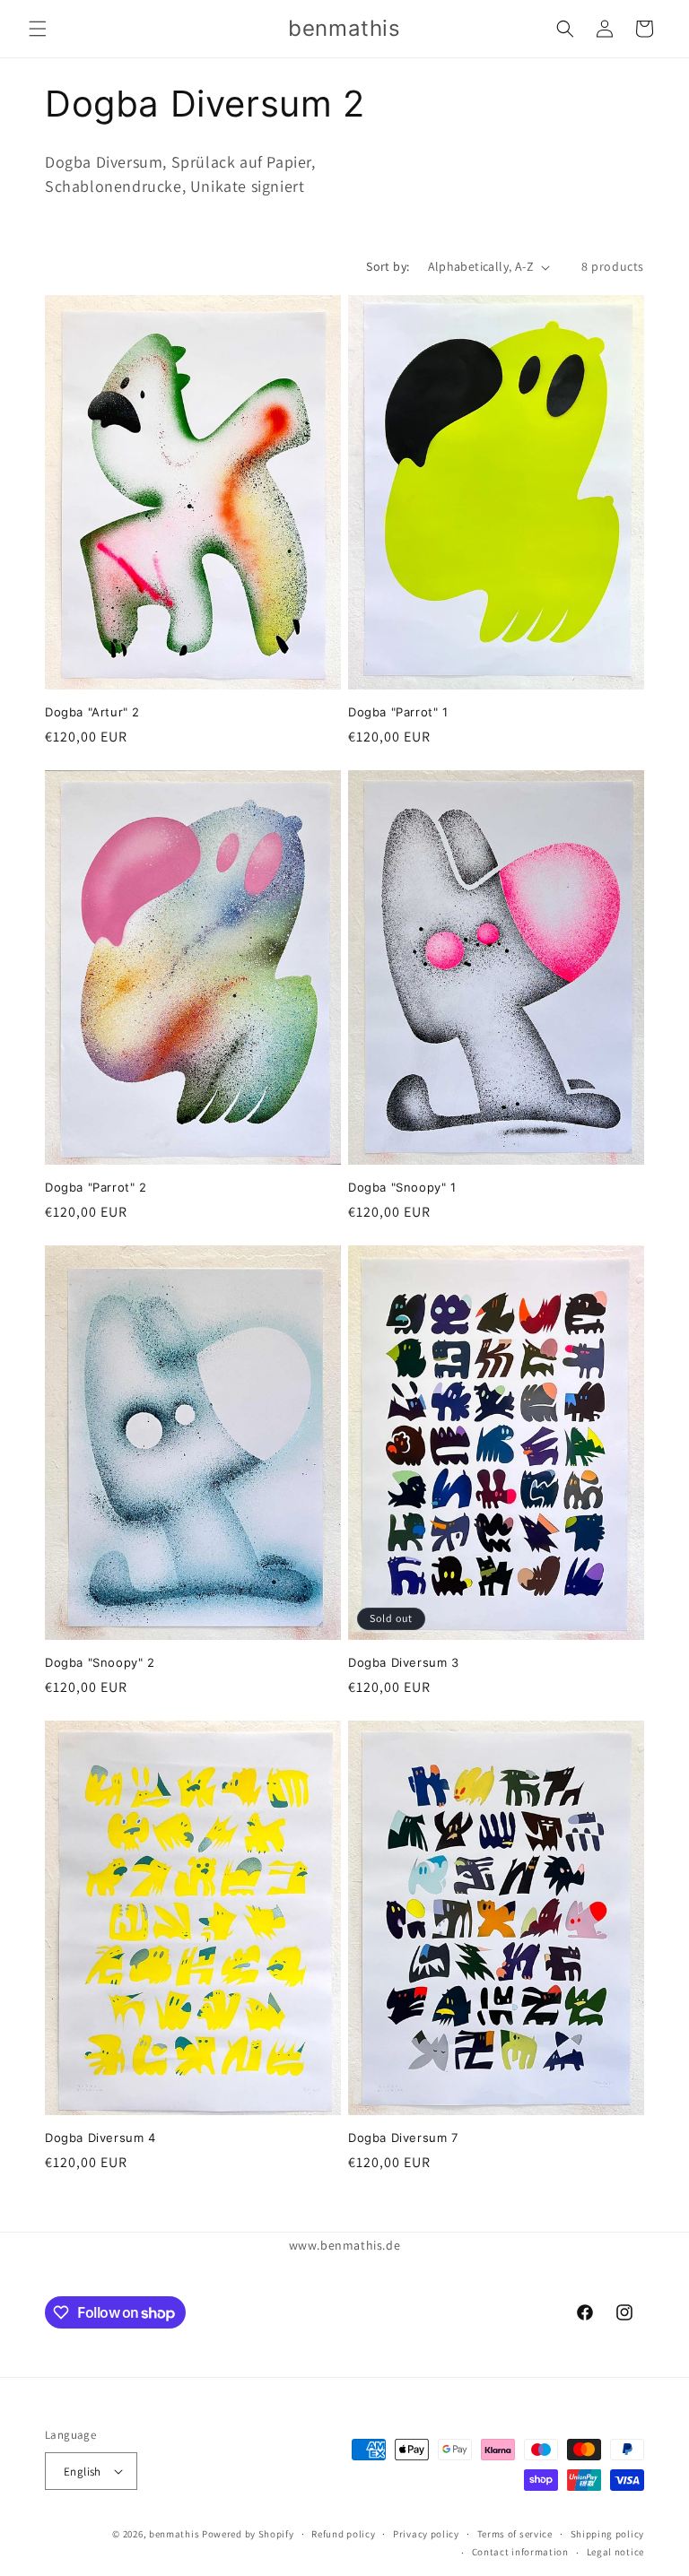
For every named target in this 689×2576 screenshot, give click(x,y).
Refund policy (343, 2534)
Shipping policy (608, 2534)
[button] (38, 29)
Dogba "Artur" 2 (92, 712)
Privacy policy (426, 2534)
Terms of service (515, 2534)
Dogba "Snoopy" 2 (100, 1662)
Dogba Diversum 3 (404, 1662)
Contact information (520, 2552)
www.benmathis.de (345, 2245)
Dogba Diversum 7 (403, 2138)
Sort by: (388, 266)
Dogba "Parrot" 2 (96, 1187)
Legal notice (615, 2552)
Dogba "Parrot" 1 (398, 712)
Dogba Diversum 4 (100, 2138)
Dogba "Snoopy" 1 (402, 1187)
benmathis (174, 2534)
